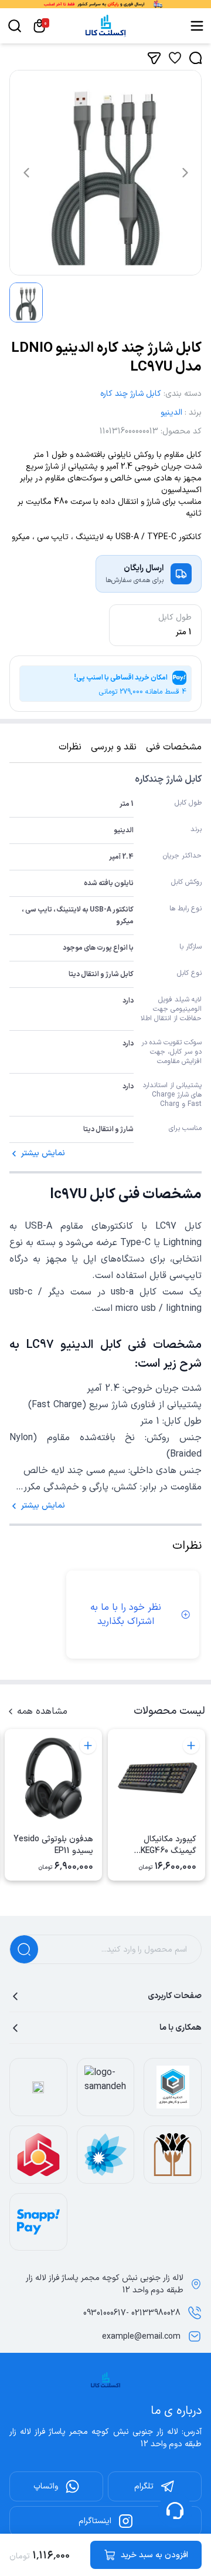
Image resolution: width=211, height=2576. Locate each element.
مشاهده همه (42, 1711)
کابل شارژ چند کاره (131, 394)
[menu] (197, 26)
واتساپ (46, 2486)
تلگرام (144, 2486)
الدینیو (171, 413)
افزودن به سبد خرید (154, 2555)
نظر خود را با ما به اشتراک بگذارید (126, 1615)
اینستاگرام (95, 2521)
